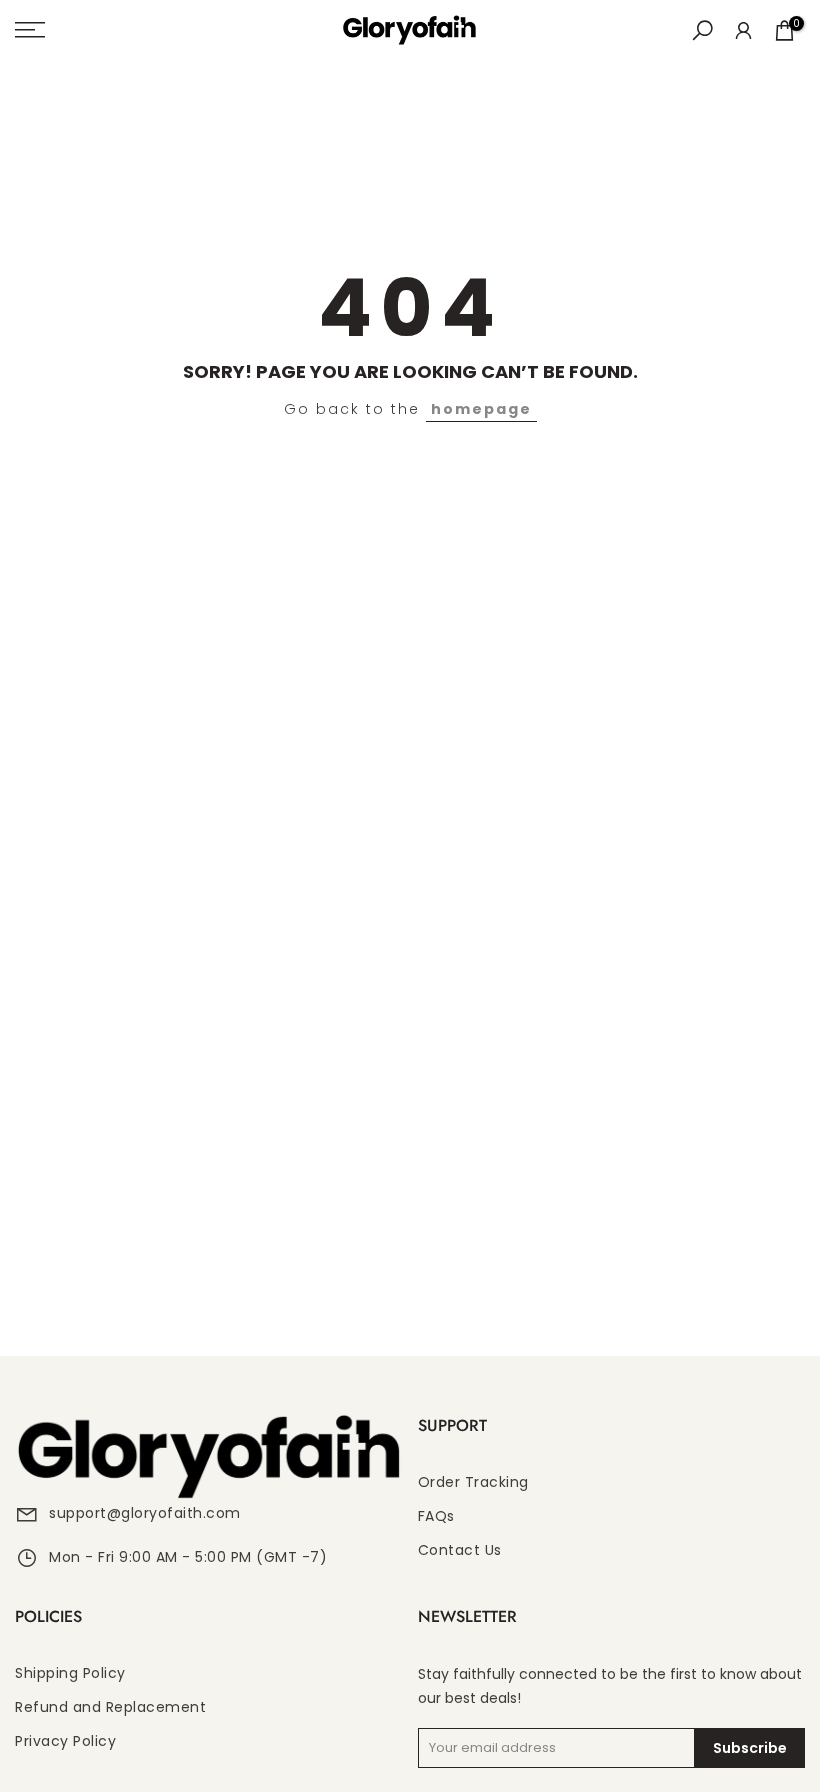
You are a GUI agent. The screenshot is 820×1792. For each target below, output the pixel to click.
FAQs (436, 1516)
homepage (481, 409)
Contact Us (460, 1550)
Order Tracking (473, 1482)
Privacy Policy (65, 1741)
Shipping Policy (70, 1673)
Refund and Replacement (110, 1707)
